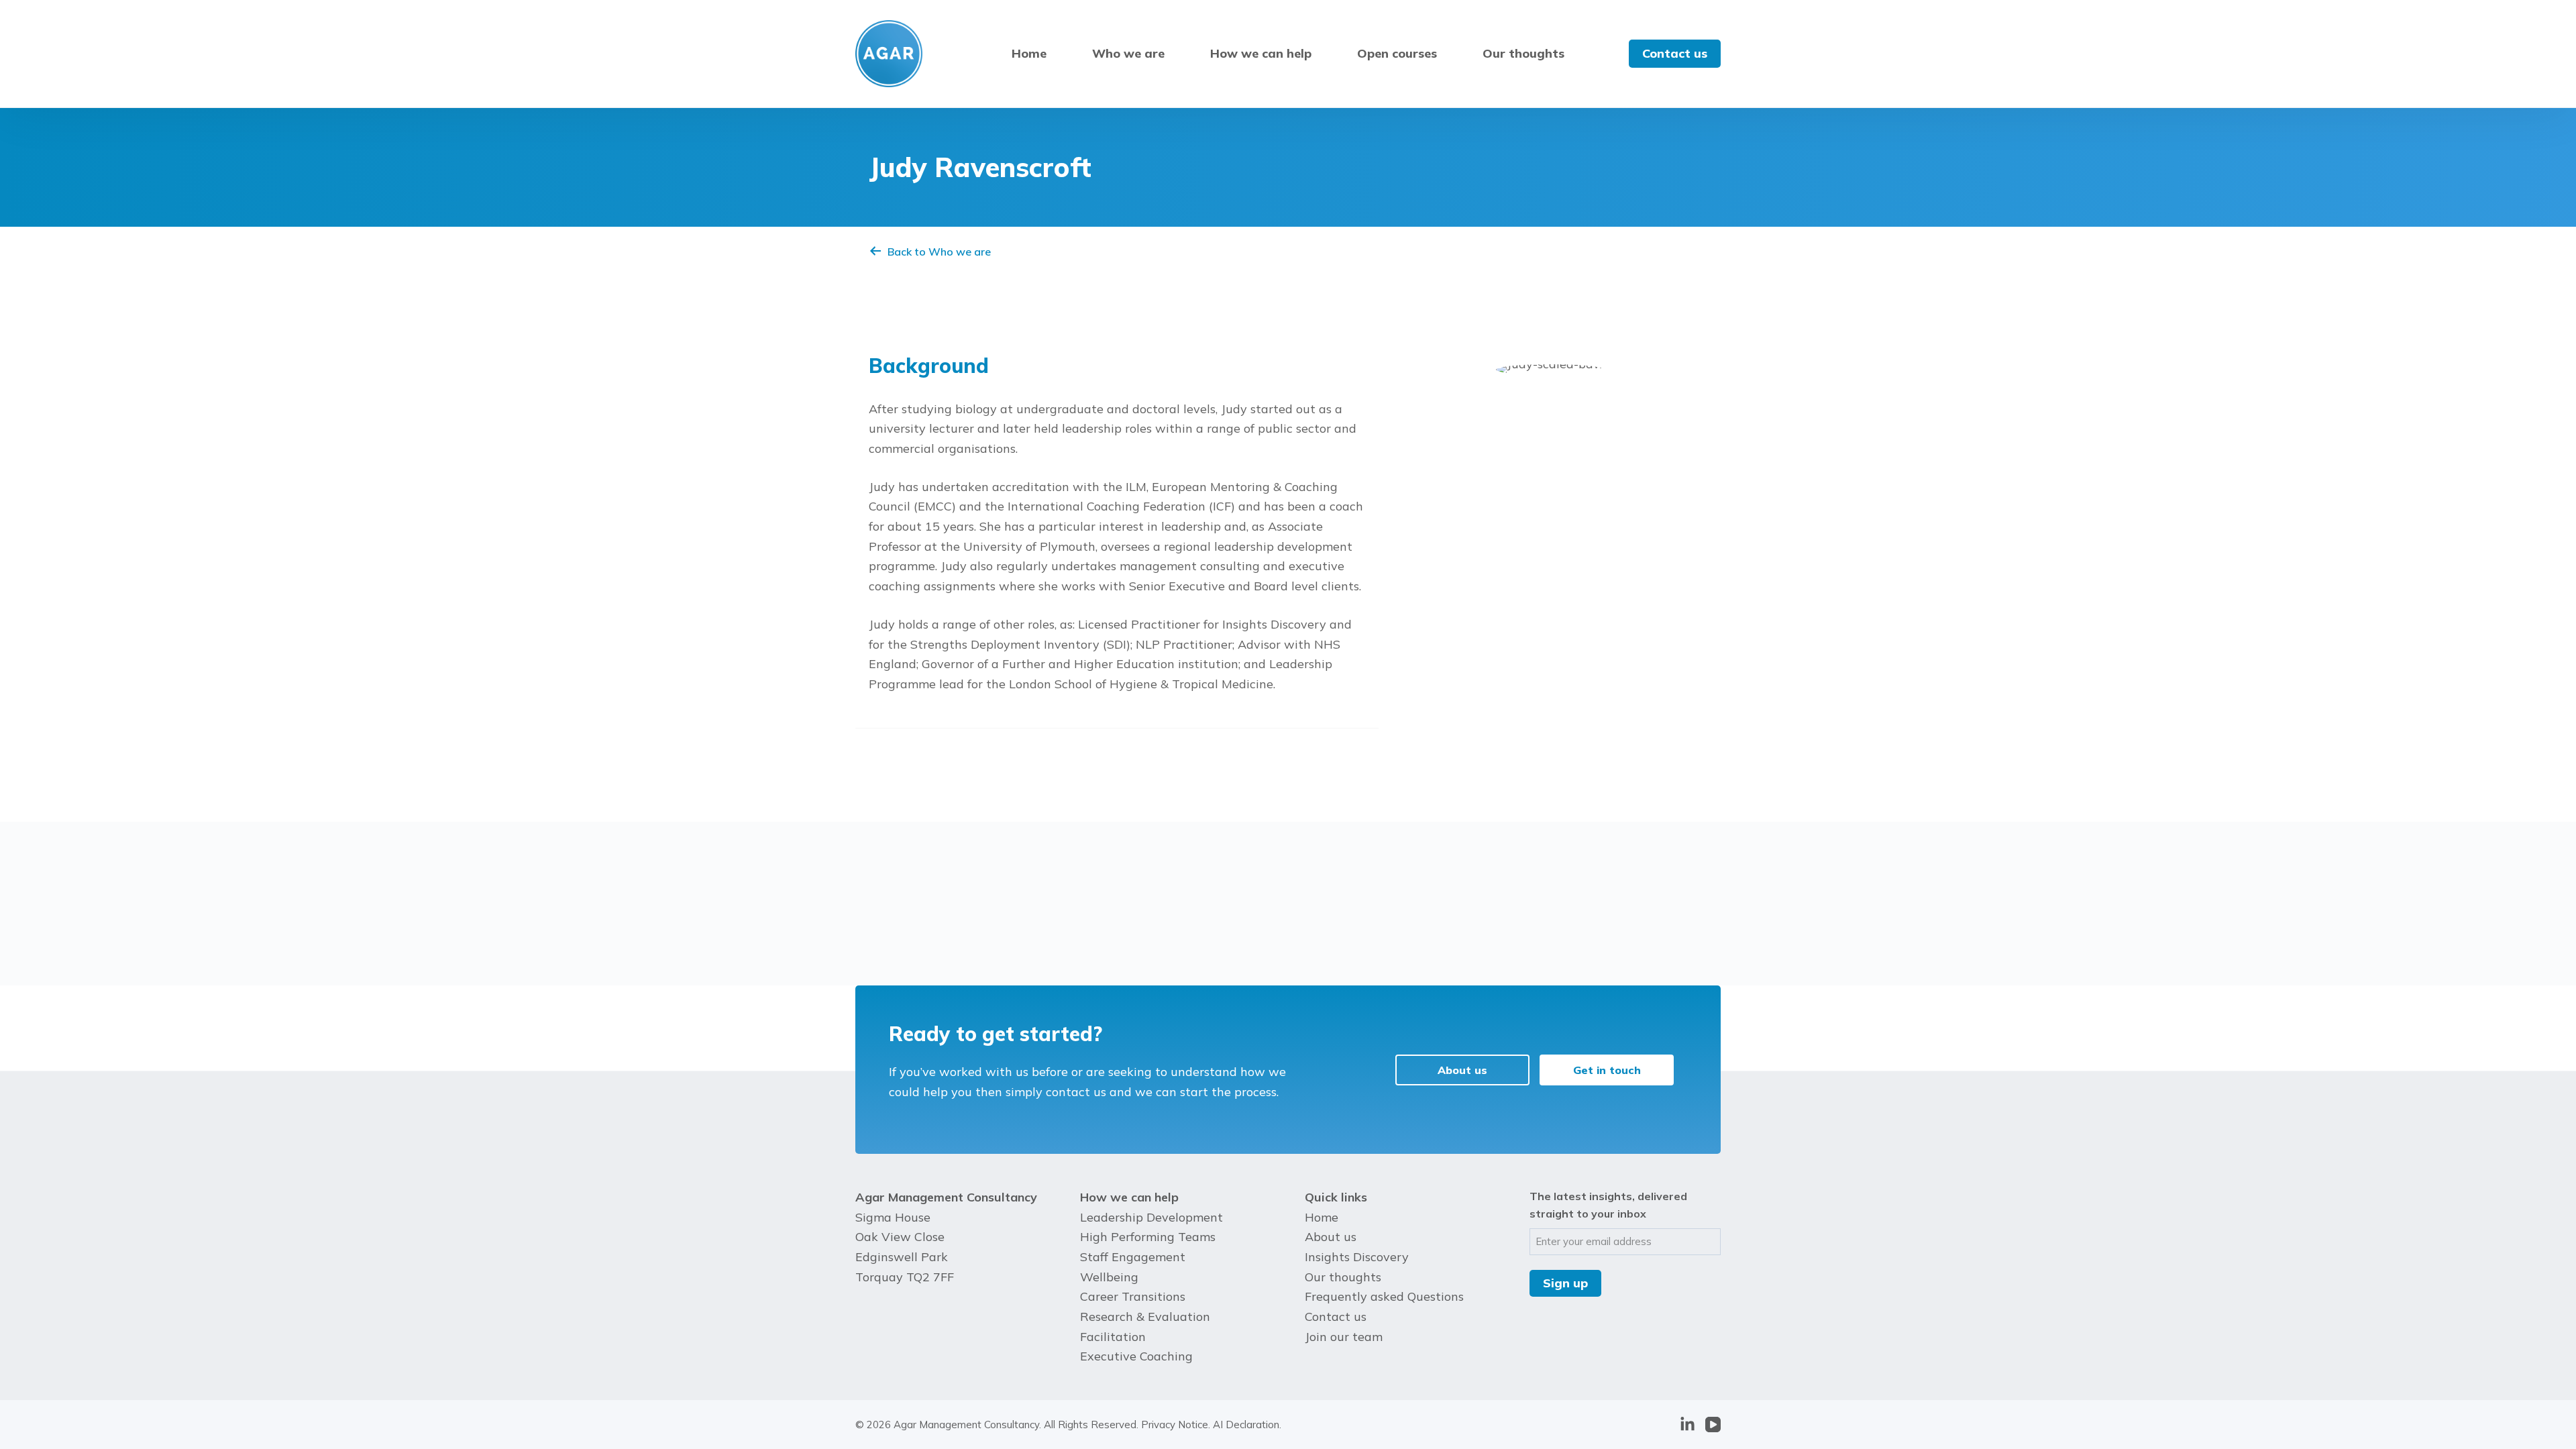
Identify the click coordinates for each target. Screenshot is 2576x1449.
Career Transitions (1133, 1296)
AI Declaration (1246, 1425)
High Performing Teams (1148, 1237)
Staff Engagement (1133, 1257)
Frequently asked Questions (1384, 1296)
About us (1331, 1237)
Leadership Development (1151, 1217)
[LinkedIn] (1687, 1425)
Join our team (1344, 1337)
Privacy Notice (1175, 1425)
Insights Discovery (1357, 1257)
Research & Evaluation (1145, 1317)
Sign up (1565, 1283)
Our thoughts (1523, 53)
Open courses (1397, 53)
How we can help (1261, 53)
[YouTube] (1713, 1425)
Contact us (1675, 53)
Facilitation (1113, 1337)
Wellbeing (1109, 1277)
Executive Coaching (1136, 1356)
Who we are (1128, 53)
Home (1029, 53)
